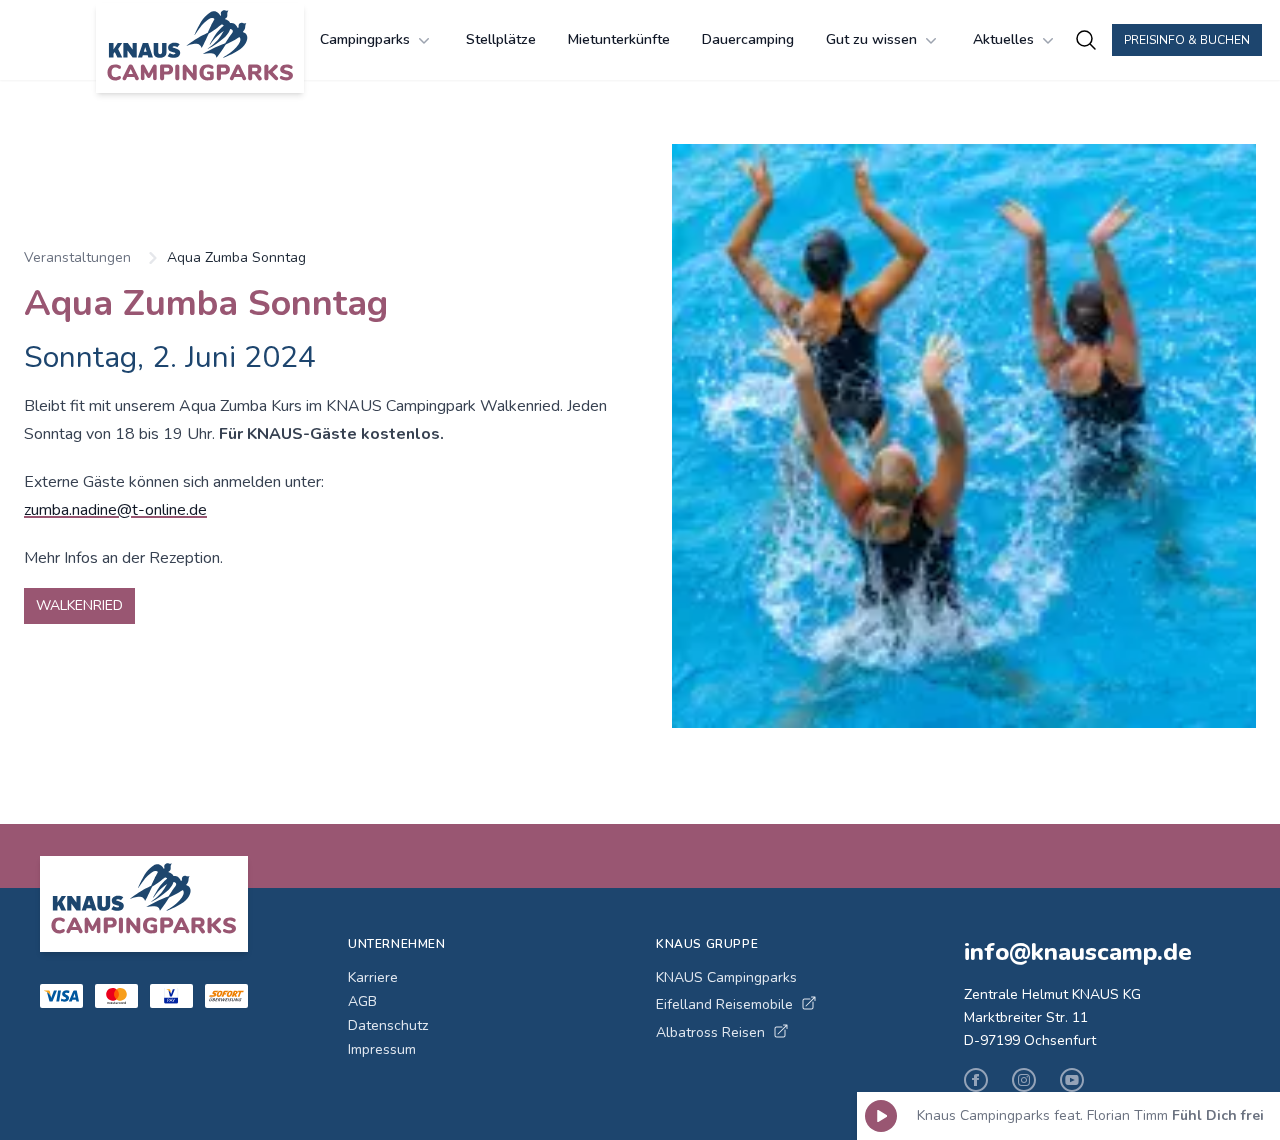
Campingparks (365, 39)
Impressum (382, 1049)
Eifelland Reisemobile (724, 1004)
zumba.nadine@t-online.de (115, 510)
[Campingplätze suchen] (1086, 40)
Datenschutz (388, 1025)
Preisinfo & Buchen (1187, 40)
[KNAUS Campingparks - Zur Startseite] (200, 48)
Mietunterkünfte (619, 39)
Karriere (373, 977)
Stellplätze (501, 39)
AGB (362, 1001)
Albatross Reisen (710, 1032)
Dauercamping (748, 39)
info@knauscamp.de (1078, 952)
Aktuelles (1003, 39)
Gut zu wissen (871, 39)
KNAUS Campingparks (726, 977)
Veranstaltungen (77, 257)
